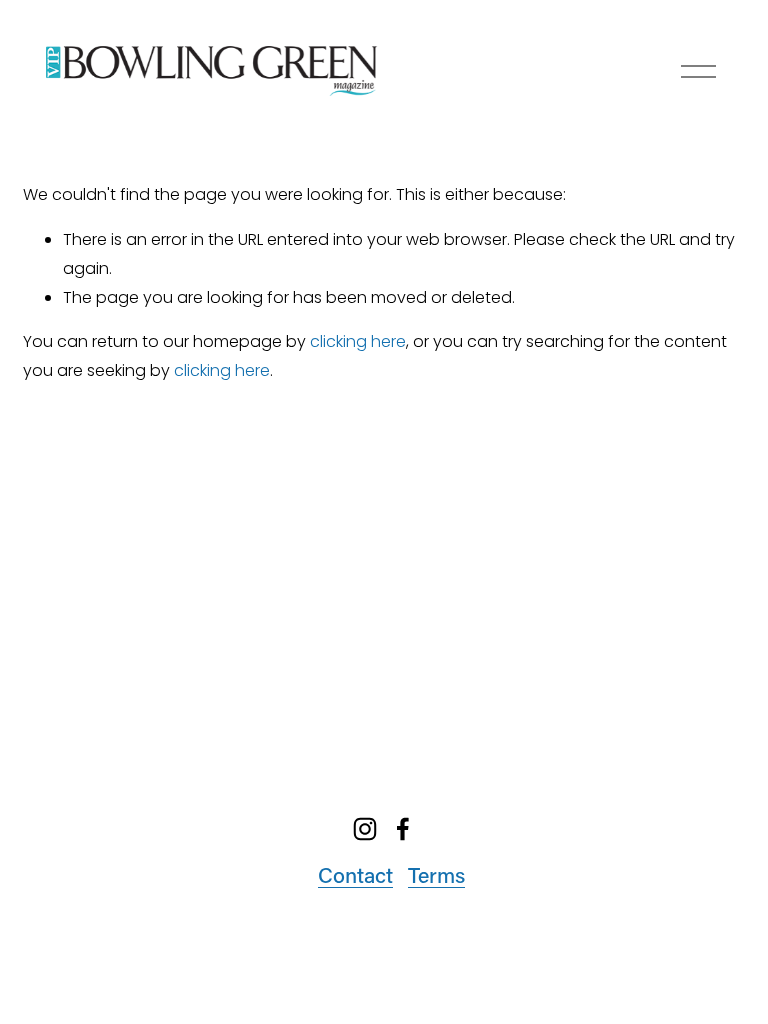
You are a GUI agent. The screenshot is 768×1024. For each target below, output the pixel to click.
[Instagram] (365, 829)
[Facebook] (403, 829)
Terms (436, 875)
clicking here (358, 341)
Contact (355, 875)
